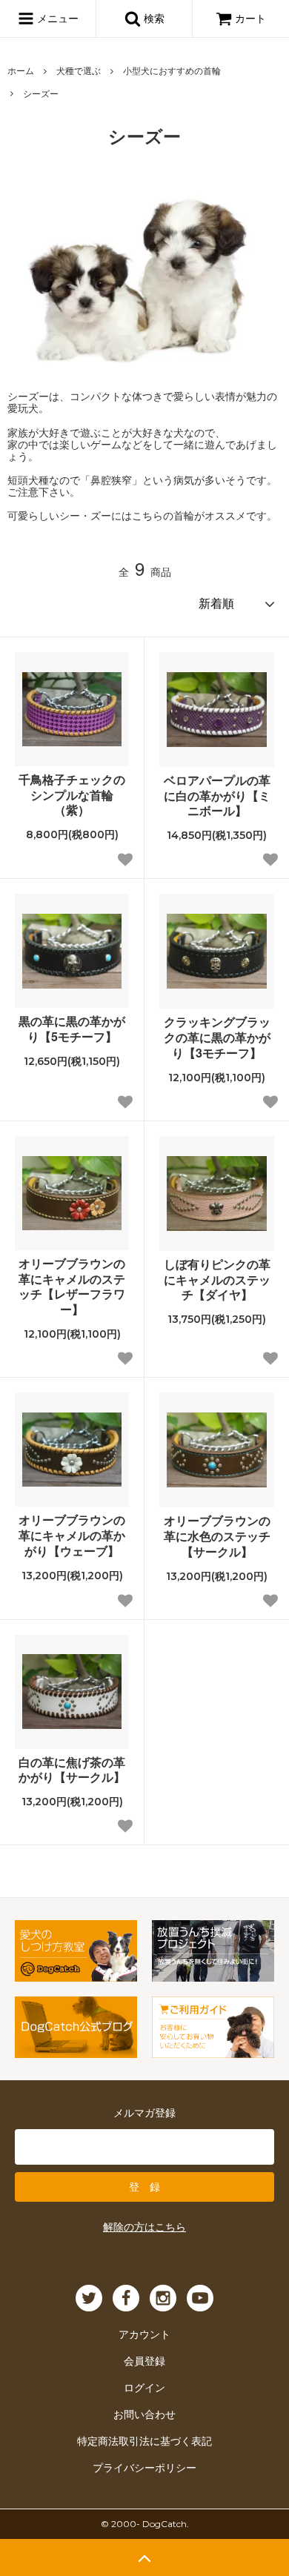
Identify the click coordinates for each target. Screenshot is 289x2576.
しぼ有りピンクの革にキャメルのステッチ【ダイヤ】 (217, 1280)
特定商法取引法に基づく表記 (144, 2440)
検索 (153, 18)
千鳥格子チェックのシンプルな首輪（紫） (72, 795)
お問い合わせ (144, 2414)
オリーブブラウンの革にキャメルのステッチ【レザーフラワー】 (72, 1287)
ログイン (144, 2387)
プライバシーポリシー (144, 2467)
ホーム (21, 70)
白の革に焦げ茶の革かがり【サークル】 (72, 1770)
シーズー (41, 93)
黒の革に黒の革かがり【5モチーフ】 (72, 1029)
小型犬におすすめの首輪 (172, 70)
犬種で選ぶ (79, 70)
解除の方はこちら (144, 2226)
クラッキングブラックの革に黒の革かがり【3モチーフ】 (217, 1038)
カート (250, 18)
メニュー (56, 18)
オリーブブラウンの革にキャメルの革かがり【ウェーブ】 (72, 1536)
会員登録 (144, 2360)
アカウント (144, 2334)
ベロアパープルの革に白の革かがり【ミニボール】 (217, 796)
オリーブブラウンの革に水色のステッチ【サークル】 (217, 1536)
